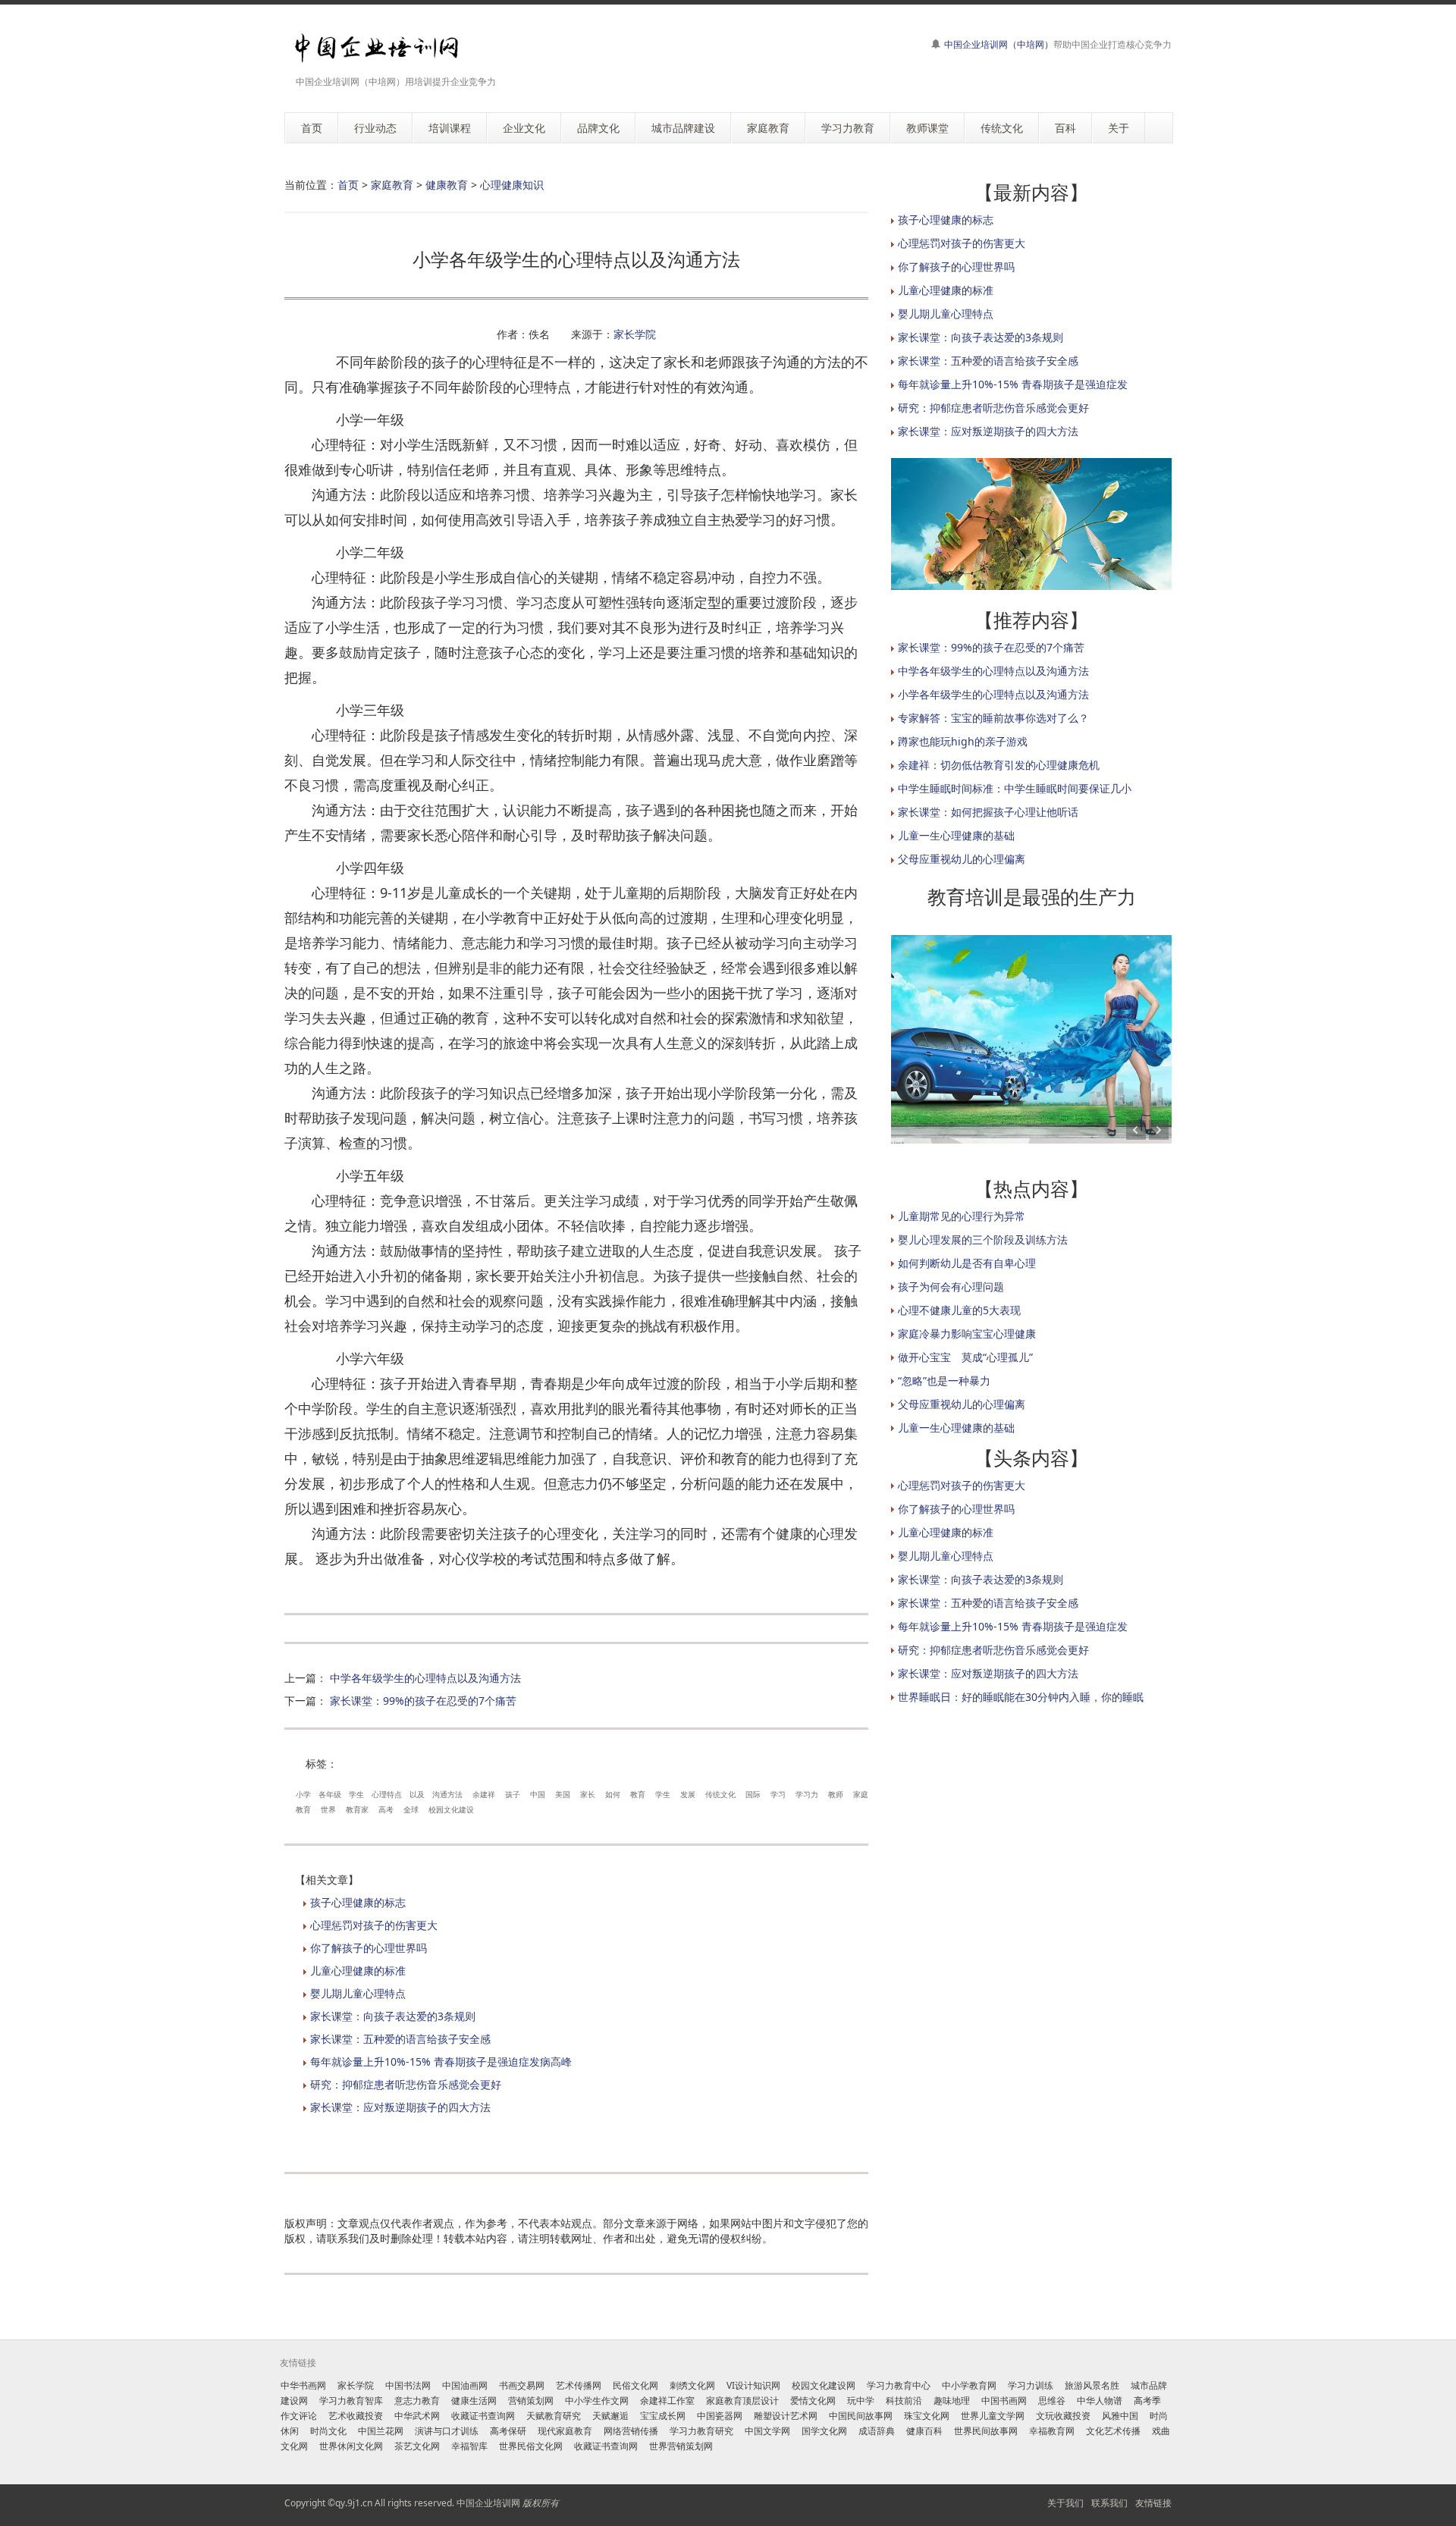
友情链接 (1153, 2503)
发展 (688, 1794)
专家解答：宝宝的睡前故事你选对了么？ (993, 718)
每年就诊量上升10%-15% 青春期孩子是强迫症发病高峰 (441, 2062)
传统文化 (720, 1794)
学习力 (807, 1794)
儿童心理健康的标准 (358, 1971)
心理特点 (387, 1794)
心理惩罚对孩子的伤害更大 (374, 1925)
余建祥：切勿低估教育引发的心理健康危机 (999, 765)
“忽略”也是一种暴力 (944, 1381)
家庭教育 (392, 185)
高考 (386, 1809)
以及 (417, 1794)
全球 (411, 1809)
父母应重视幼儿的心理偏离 (962, 859)
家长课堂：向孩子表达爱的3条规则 (393, 2016)
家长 (588, 1794)
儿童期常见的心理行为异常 (962, 1216)
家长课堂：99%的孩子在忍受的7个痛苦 (423, 1701)
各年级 (330, 1794)
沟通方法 (447, 1794)
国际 (753, 1794)
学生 (356, 1794)
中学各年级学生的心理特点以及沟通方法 (425, 1678)
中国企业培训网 (488, 2503)
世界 (328, 1809)
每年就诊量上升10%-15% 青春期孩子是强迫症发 (1013, 384)
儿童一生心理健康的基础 (956, 835)
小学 (303, 1794)
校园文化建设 (451, 1809)
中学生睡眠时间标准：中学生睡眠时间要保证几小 (1015, 788)
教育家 (357, 1809)
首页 (348, 185)
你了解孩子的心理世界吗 (369, 1948)
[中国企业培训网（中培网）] (377, 48)
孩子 (513, 1794)
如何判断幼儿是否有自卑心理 (967, 1263)
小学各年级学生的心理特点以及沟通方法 (993, 694)
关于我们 (1065, 2503)
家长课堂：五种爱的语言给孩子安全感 (400, 2039)
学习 (778, 1794)
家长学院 (635, 334)
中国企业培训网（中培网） (999, 44)
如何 (613, 1794)
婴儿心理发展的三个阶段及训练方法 (983, 1239)
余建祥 (484, 1794)
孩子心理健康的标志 (358, 1902)
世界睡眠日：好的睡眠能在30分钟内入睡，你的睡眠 (1021, 1697)
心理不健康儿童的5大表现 (959, 1310)
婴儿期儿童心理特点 (358, 1993)
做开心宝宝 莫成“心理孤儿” (965, 1357)
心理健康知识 (512, 185)
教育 (638, 1794)
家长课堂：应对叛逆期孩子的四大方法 (400, 2107)
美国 (563, 1794)
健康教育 (447, 185)
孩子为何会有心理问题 (951, 1287)
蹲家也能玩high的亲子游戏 (963, 741)
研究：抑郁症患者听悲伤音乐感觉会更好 (406, 2084)
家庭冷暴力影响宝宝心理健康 (967, 1334)
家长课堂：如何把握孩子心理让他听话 (988, 812)
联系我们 (1109, 2503)
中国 (538, 1794)
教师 (836, 1794)
